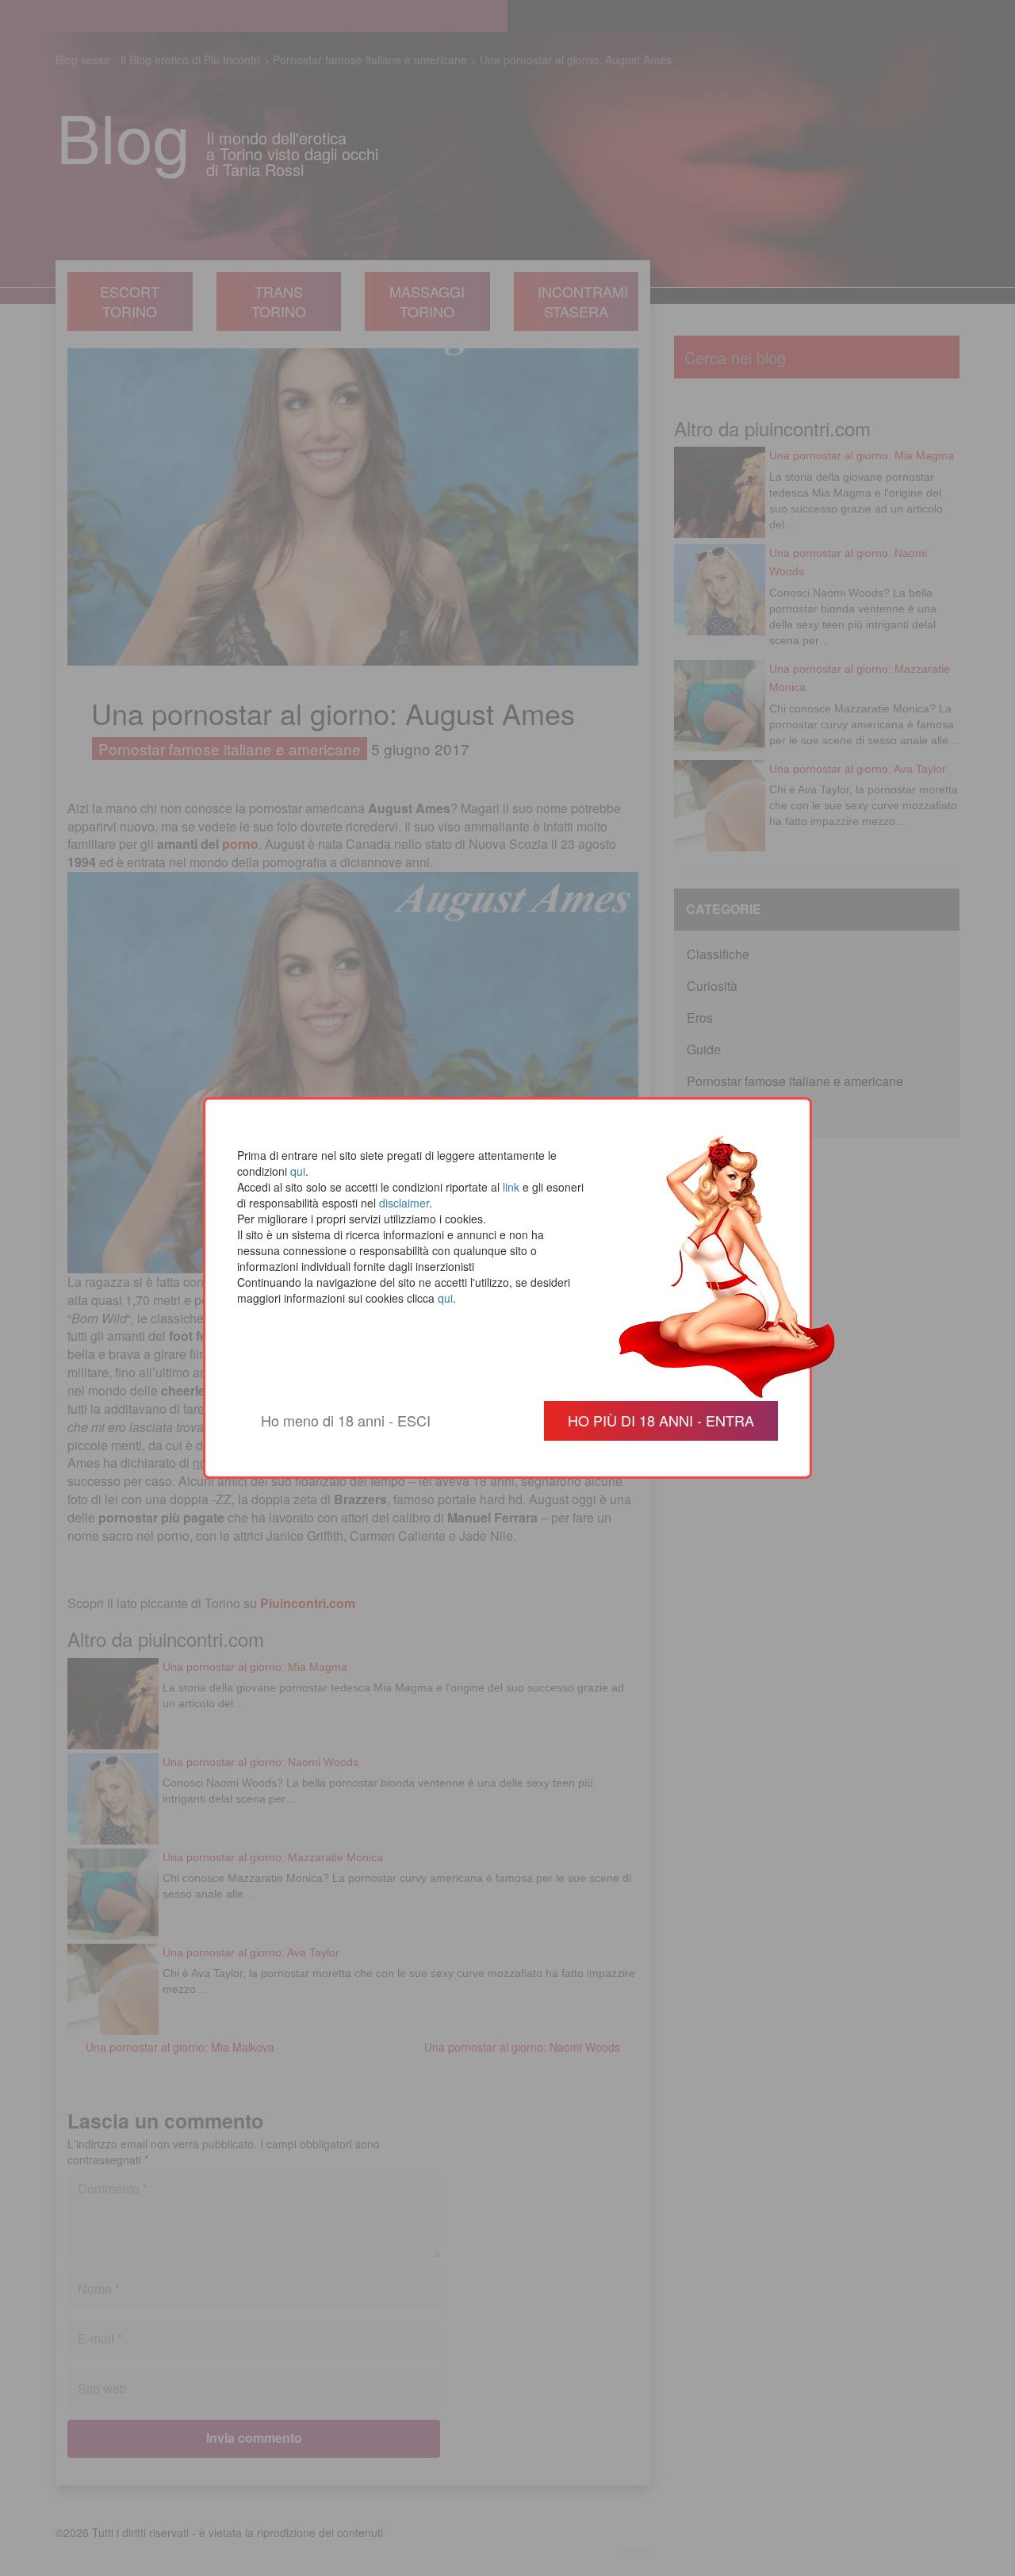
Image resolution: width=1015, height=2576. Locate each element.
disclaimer (404, 1203)
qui (298, 1171)
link (511, 1187)
